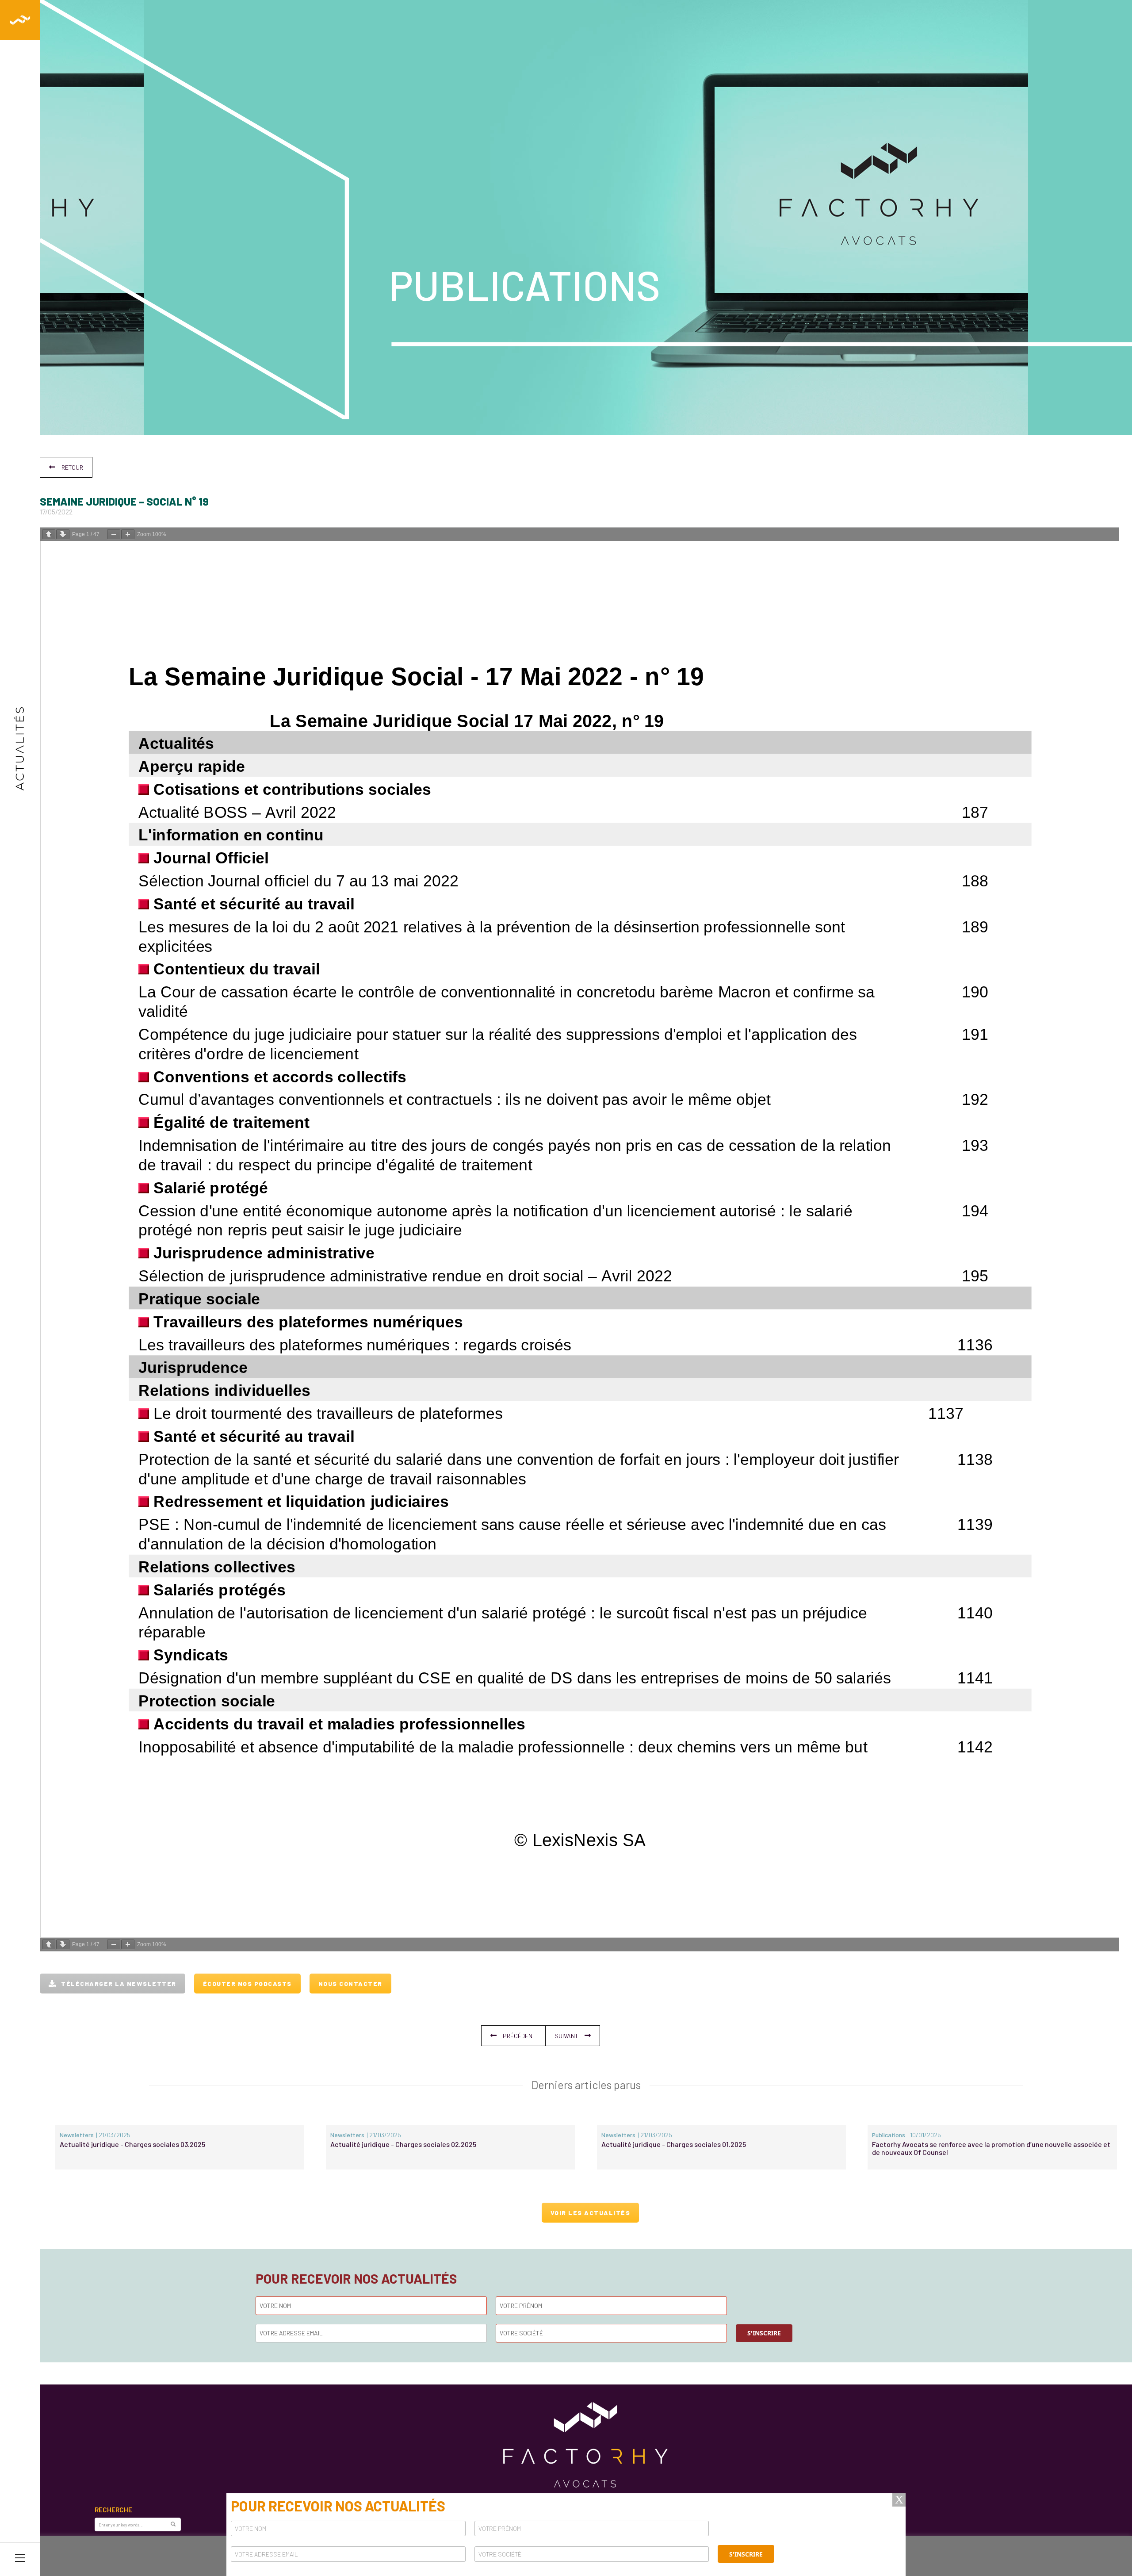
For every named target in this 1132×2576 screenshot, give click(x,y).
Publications (889, 2135)
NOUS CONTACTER (350, 1984)
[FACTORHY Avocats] (20, 20)
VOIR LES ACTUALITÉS (591, 2213)
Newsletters (77, 2135)
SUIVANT (566, 2036)
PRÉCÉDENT (519, 2036)
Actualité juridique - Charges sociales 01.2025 (674, 2144)
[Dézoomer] (114, 534)
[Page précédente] (49, 534)
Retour (72, 467)
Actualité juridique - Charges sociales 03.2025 (132, 2144)
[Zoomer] (128, 534)
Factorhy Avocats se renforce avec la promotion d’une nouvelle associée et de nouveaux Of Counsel (991, 2148)
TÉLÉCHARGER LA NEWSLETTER (119, 1984)
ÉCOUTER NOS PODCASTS (247, 1984)
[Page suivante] (63, 534)
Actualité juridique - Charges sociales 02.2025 (403, 2144)
